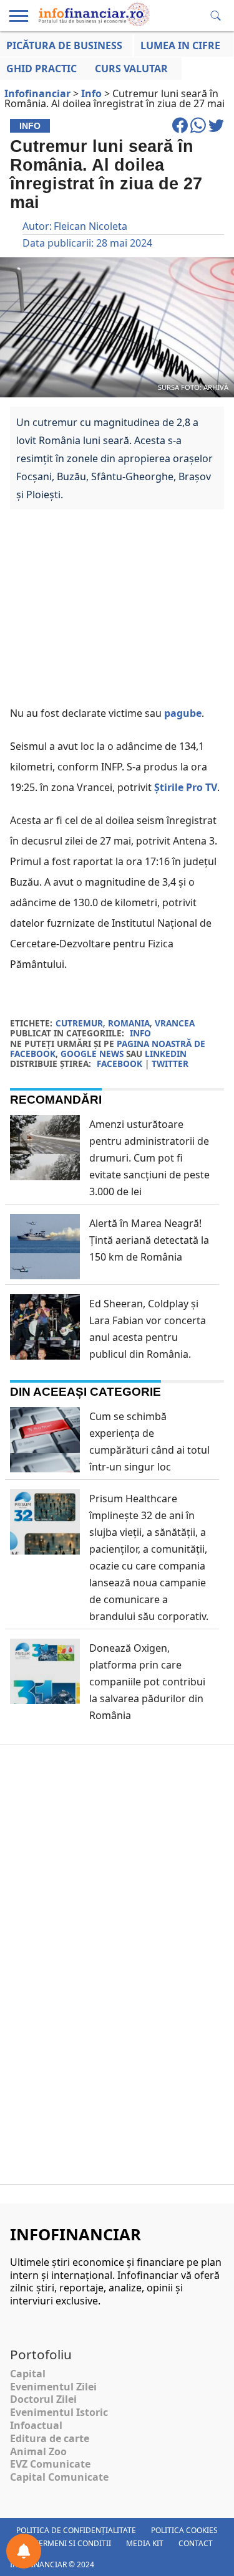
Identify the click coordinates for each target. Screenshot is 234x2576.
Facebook (119, 1063)
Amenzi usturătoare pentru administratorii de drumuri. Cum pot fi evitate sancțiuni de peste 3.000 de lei (149, 1158)
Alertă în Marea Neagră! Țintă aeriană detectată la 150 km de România (149, 1240)
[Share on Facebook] (181, 131)
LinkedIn (166, 1054)
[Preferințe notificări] (24, 2551)
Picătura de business (64, 45)
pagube (183, 713)
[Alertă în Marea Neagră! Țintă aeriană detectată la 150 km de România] (45, 1268)
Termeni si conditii (73, 2543)
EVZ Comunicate (50, 2464)
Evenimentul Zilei (53, 2387)
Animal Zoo (38, 2451)
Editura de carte (50, 2438)
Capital (28, 2374)
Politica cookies (184, 2530)
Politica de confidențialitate (76, 2530)
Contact (196, 2543)
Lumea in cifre (180, 45)
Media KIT (145, 2543)
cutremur (79, 1023)
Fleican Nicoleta (90, 226)
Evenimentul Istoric (59, 2412)
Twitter (170, 1063)
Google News (92, 1054)
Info (140, 1033)
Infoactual (36, 2425)
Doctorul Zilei (43, 2399)
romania (129, 1023)
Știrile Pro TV (186, 787)
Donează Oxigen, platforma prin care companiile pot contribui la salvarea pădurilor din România (147, 1682)
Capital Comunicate (59, 2477)
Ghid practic (41, 69)
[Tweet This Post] (216, 131)
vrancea (175, 1023)
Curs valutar (131, 69)
